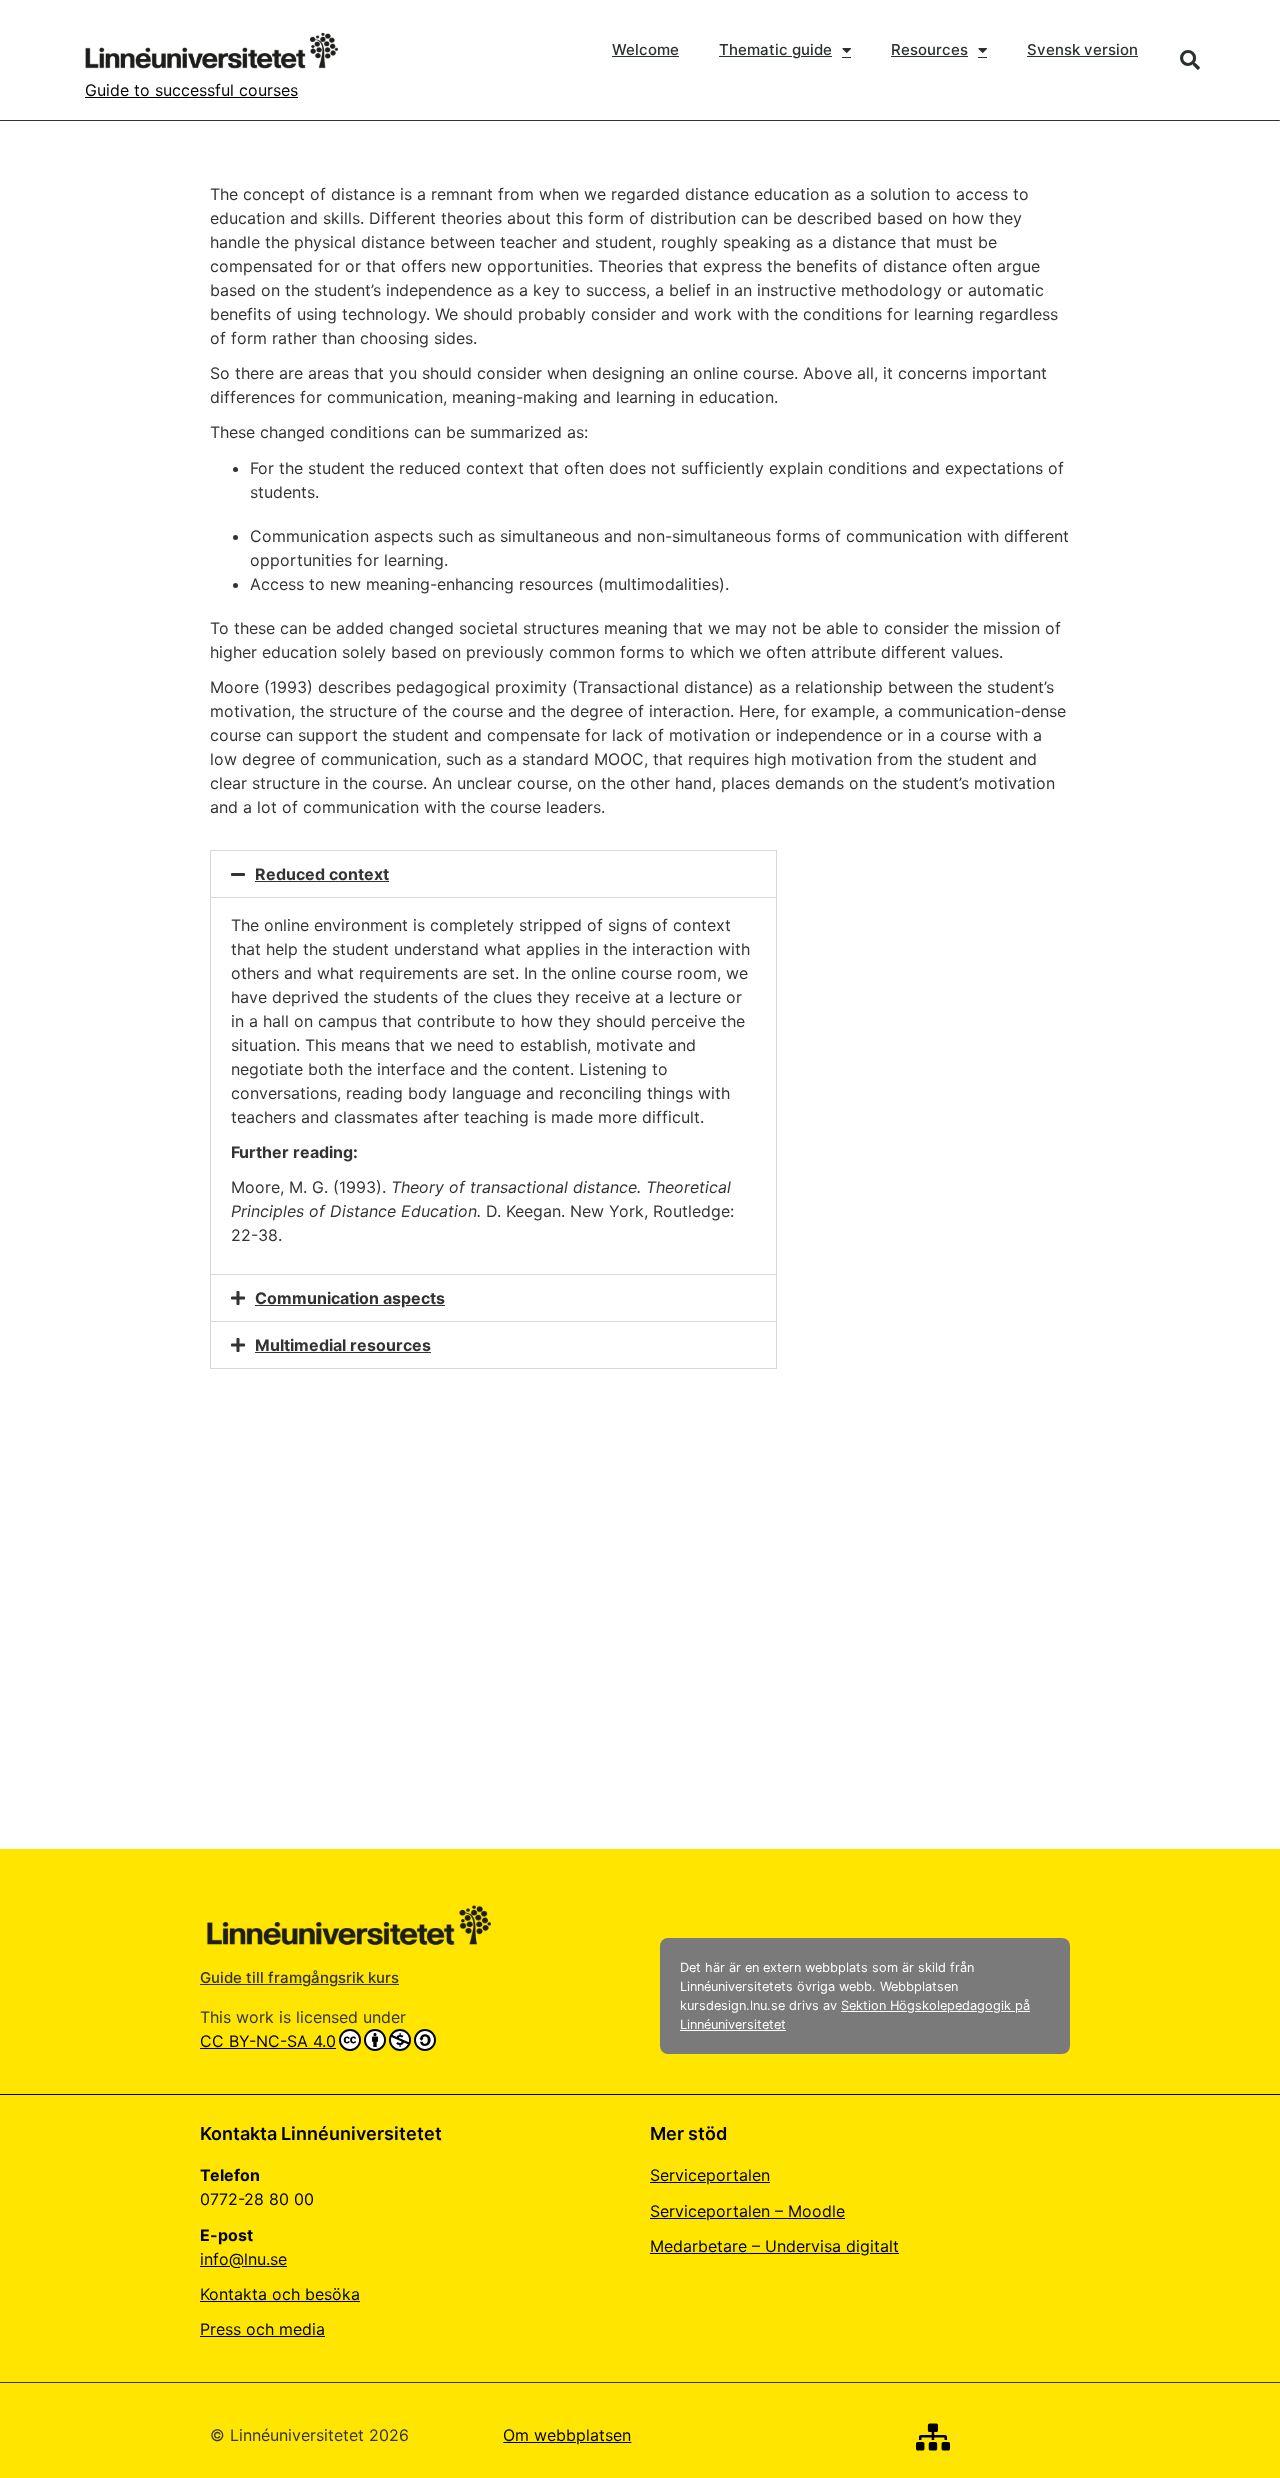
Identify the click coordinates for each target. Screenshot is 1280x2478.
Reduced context (322, 874)
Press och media (262, 2329)
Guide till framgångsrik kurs (299, 1977)
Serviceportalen (710, 2175)
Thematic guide (775, 49)
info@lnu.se (243, 2259)
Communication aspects (350, 1298)
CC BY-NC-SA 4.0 (268, 2041)
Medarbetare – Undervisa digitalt (774, 2246)
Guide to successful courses (191, 90)
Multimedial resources (343, 1345)
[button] (1190, 60)
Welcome (645, 49)
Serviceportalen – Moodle (747, 2211)
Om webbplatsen (567, 2435)
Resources (929, 49)
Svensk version (1082, 49)
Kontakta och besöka (280, 2294)
